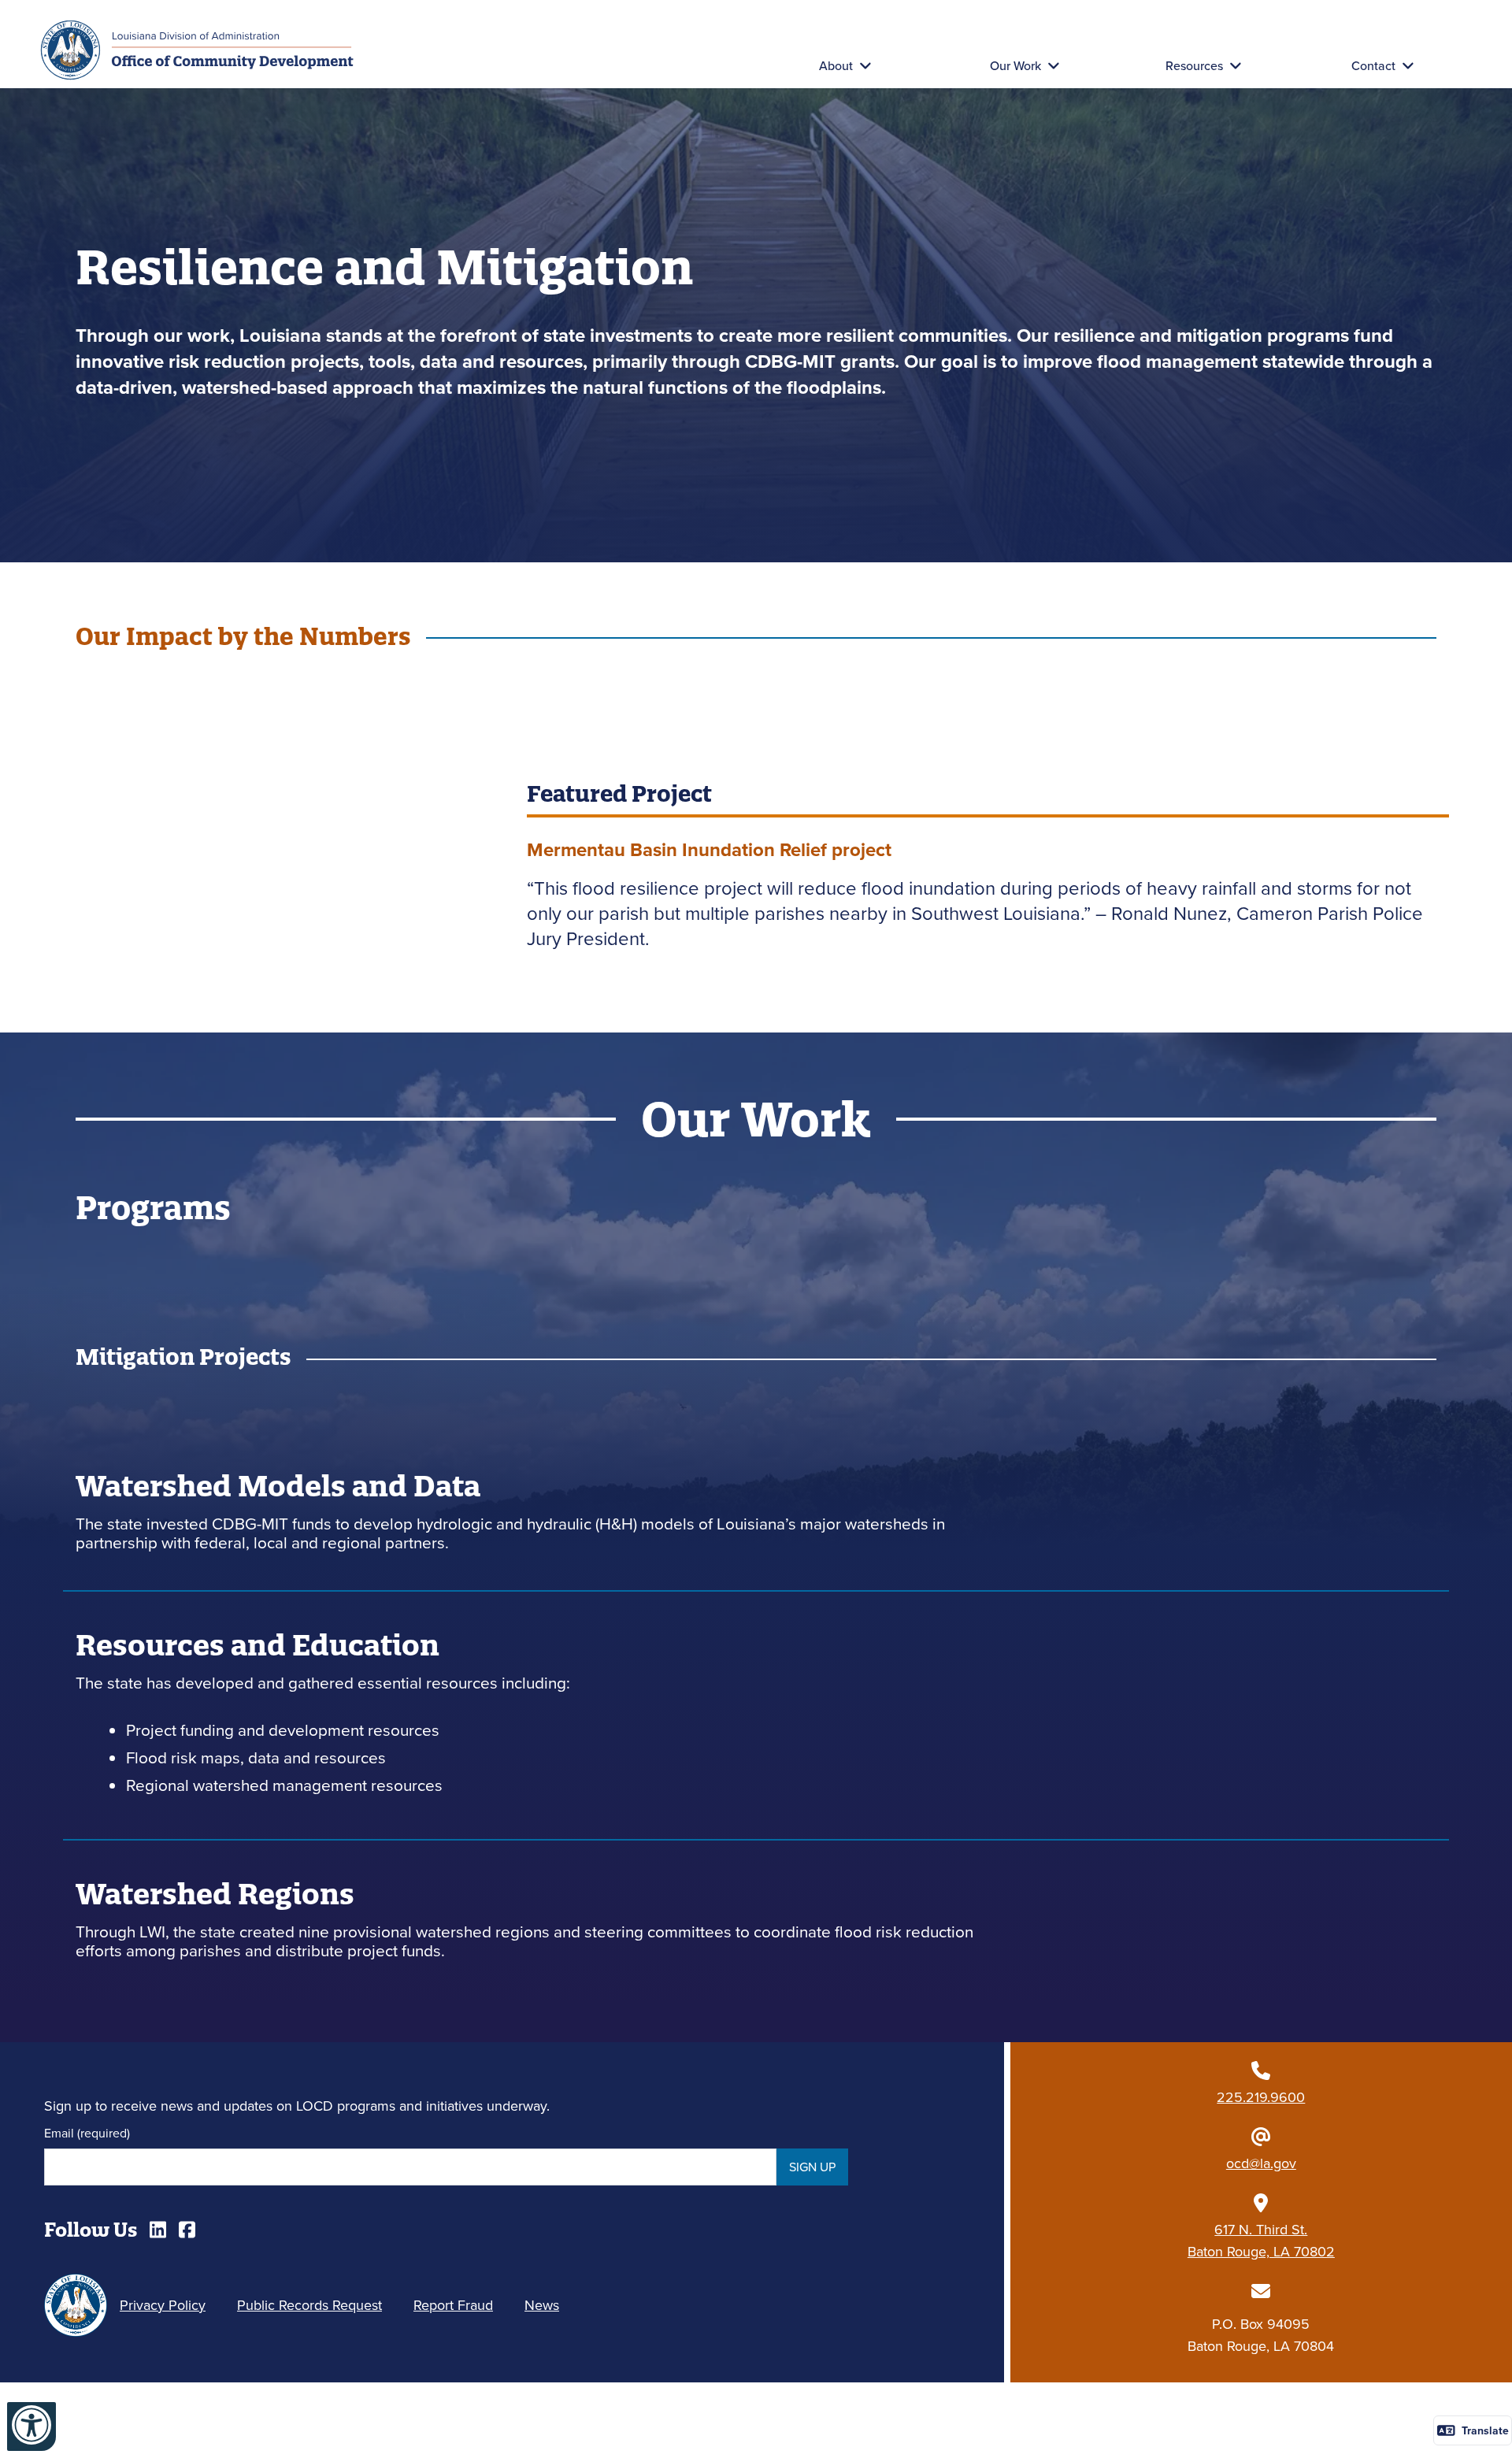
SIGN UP (812, 2167)
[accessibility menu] (31, 2426)
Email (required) (87, 2133)
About (836, 65)
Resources (1194, 65)
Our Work (1015, 65)
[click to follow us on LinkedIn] (158, 2230)
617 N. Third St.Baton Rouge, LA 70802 (1261, 2240)
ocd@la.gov (1261, 2163)
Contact (1373, 65)
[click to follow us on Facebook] (187, 2230)
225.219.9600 (1261, 2097)
